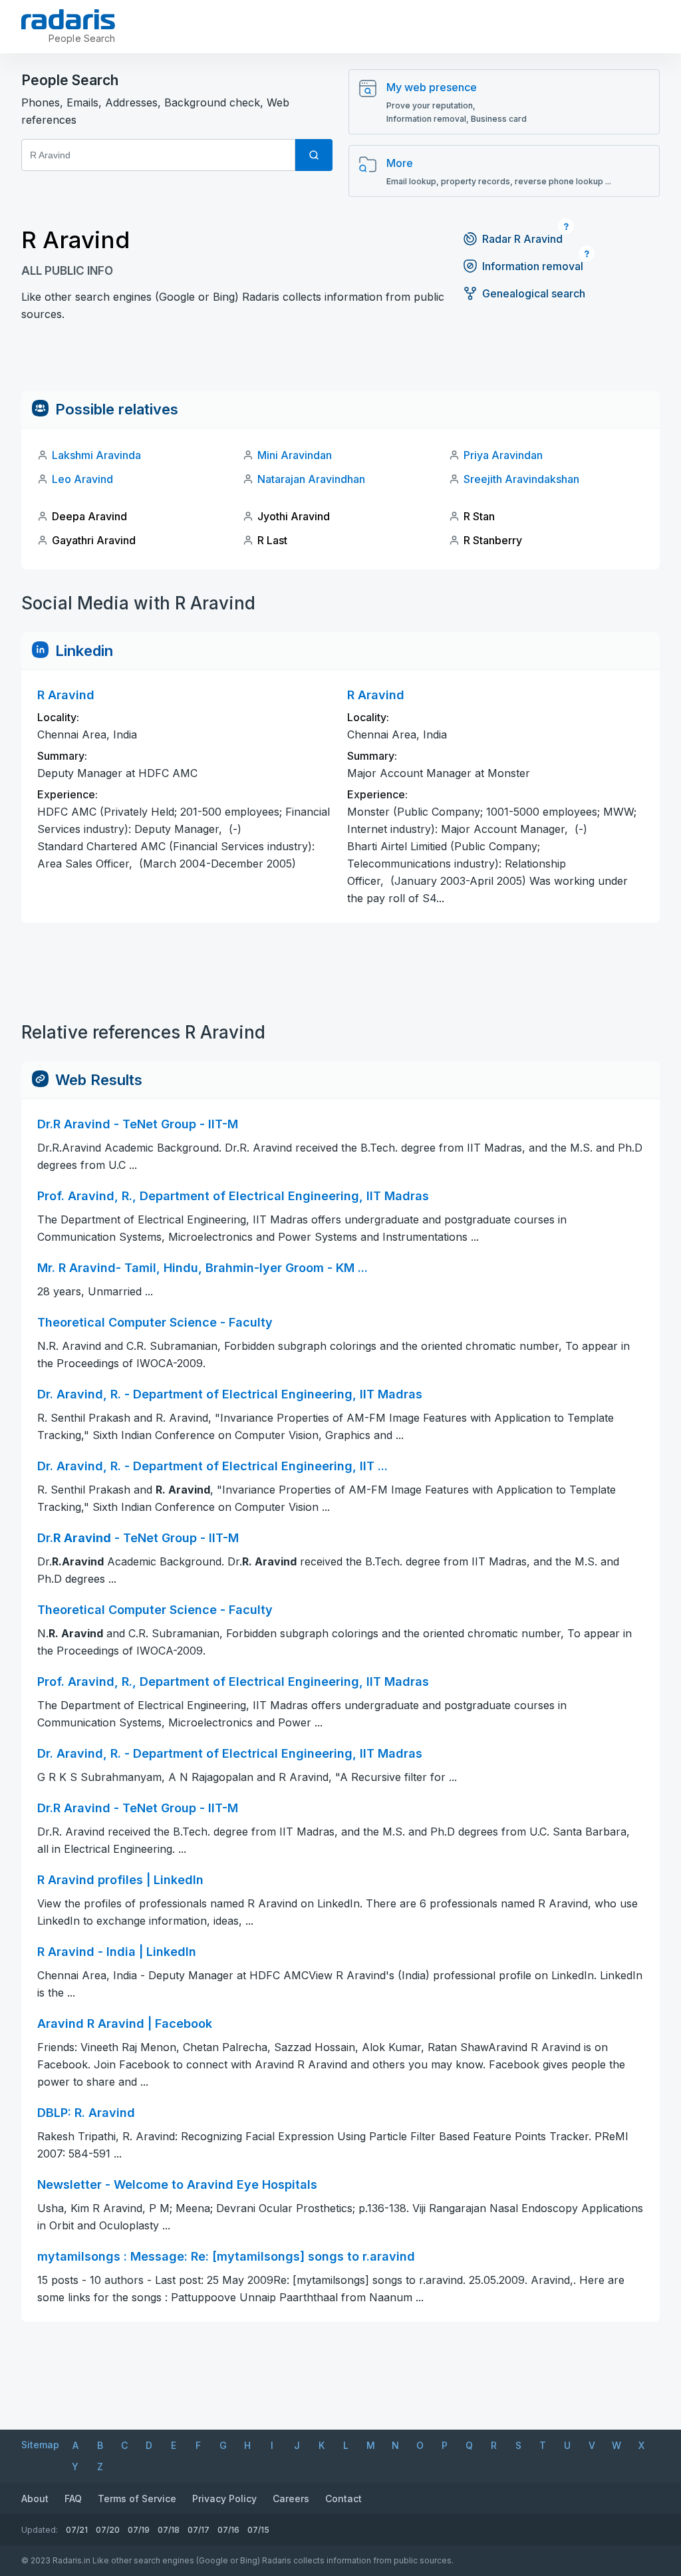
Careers (291, 2498)
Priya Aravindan (503, 455)
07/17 (199, 2530)
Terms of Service (137, 2498)
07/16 (228, 2530)
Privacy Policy (224, 2498)
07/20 (108, 2530)
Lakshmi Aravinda (96, 455)
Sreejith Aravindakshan (521, 479)
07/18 (169, 2530)
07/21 (77, 2530)
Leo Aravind (82, 479)
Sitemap (40, 2445)
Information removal (533, 266)
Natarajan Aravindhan (311, 479)
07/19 (139, 2530)
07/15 (258, 2530)
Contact (343, 2498)
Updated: (40, 2530)
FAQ (73, 2498)
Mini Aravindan (295, 455)
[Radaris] (68, 19)
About (35, 2498)
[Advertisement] (340, 361)
